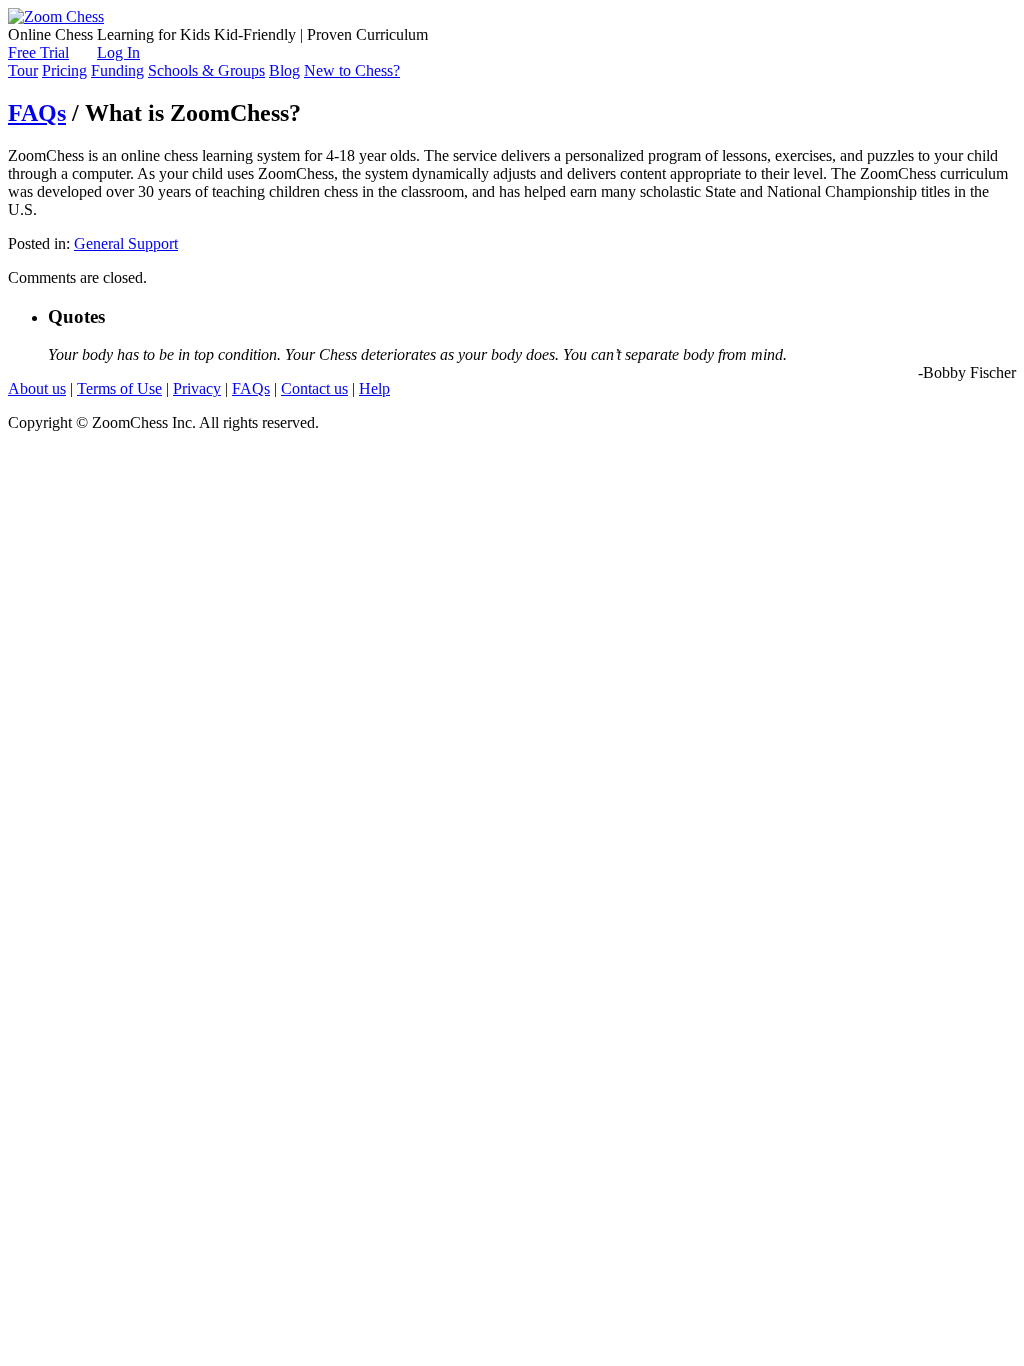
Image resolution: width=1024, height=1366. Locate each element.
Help (374, 388)
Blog (284, 70)
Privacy (197, 388)
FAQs (37, 113)
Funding (117, 70)
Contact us (314, 388)
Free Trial (38, 52)
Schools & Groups (206, 70)
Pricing (64, 70)
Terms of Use (119, 388)
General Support (126, 243)
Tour (23, 70)
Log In (118, 52)
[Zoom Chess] (56, 16)
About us (37, 388)
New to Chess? (352, 70)
